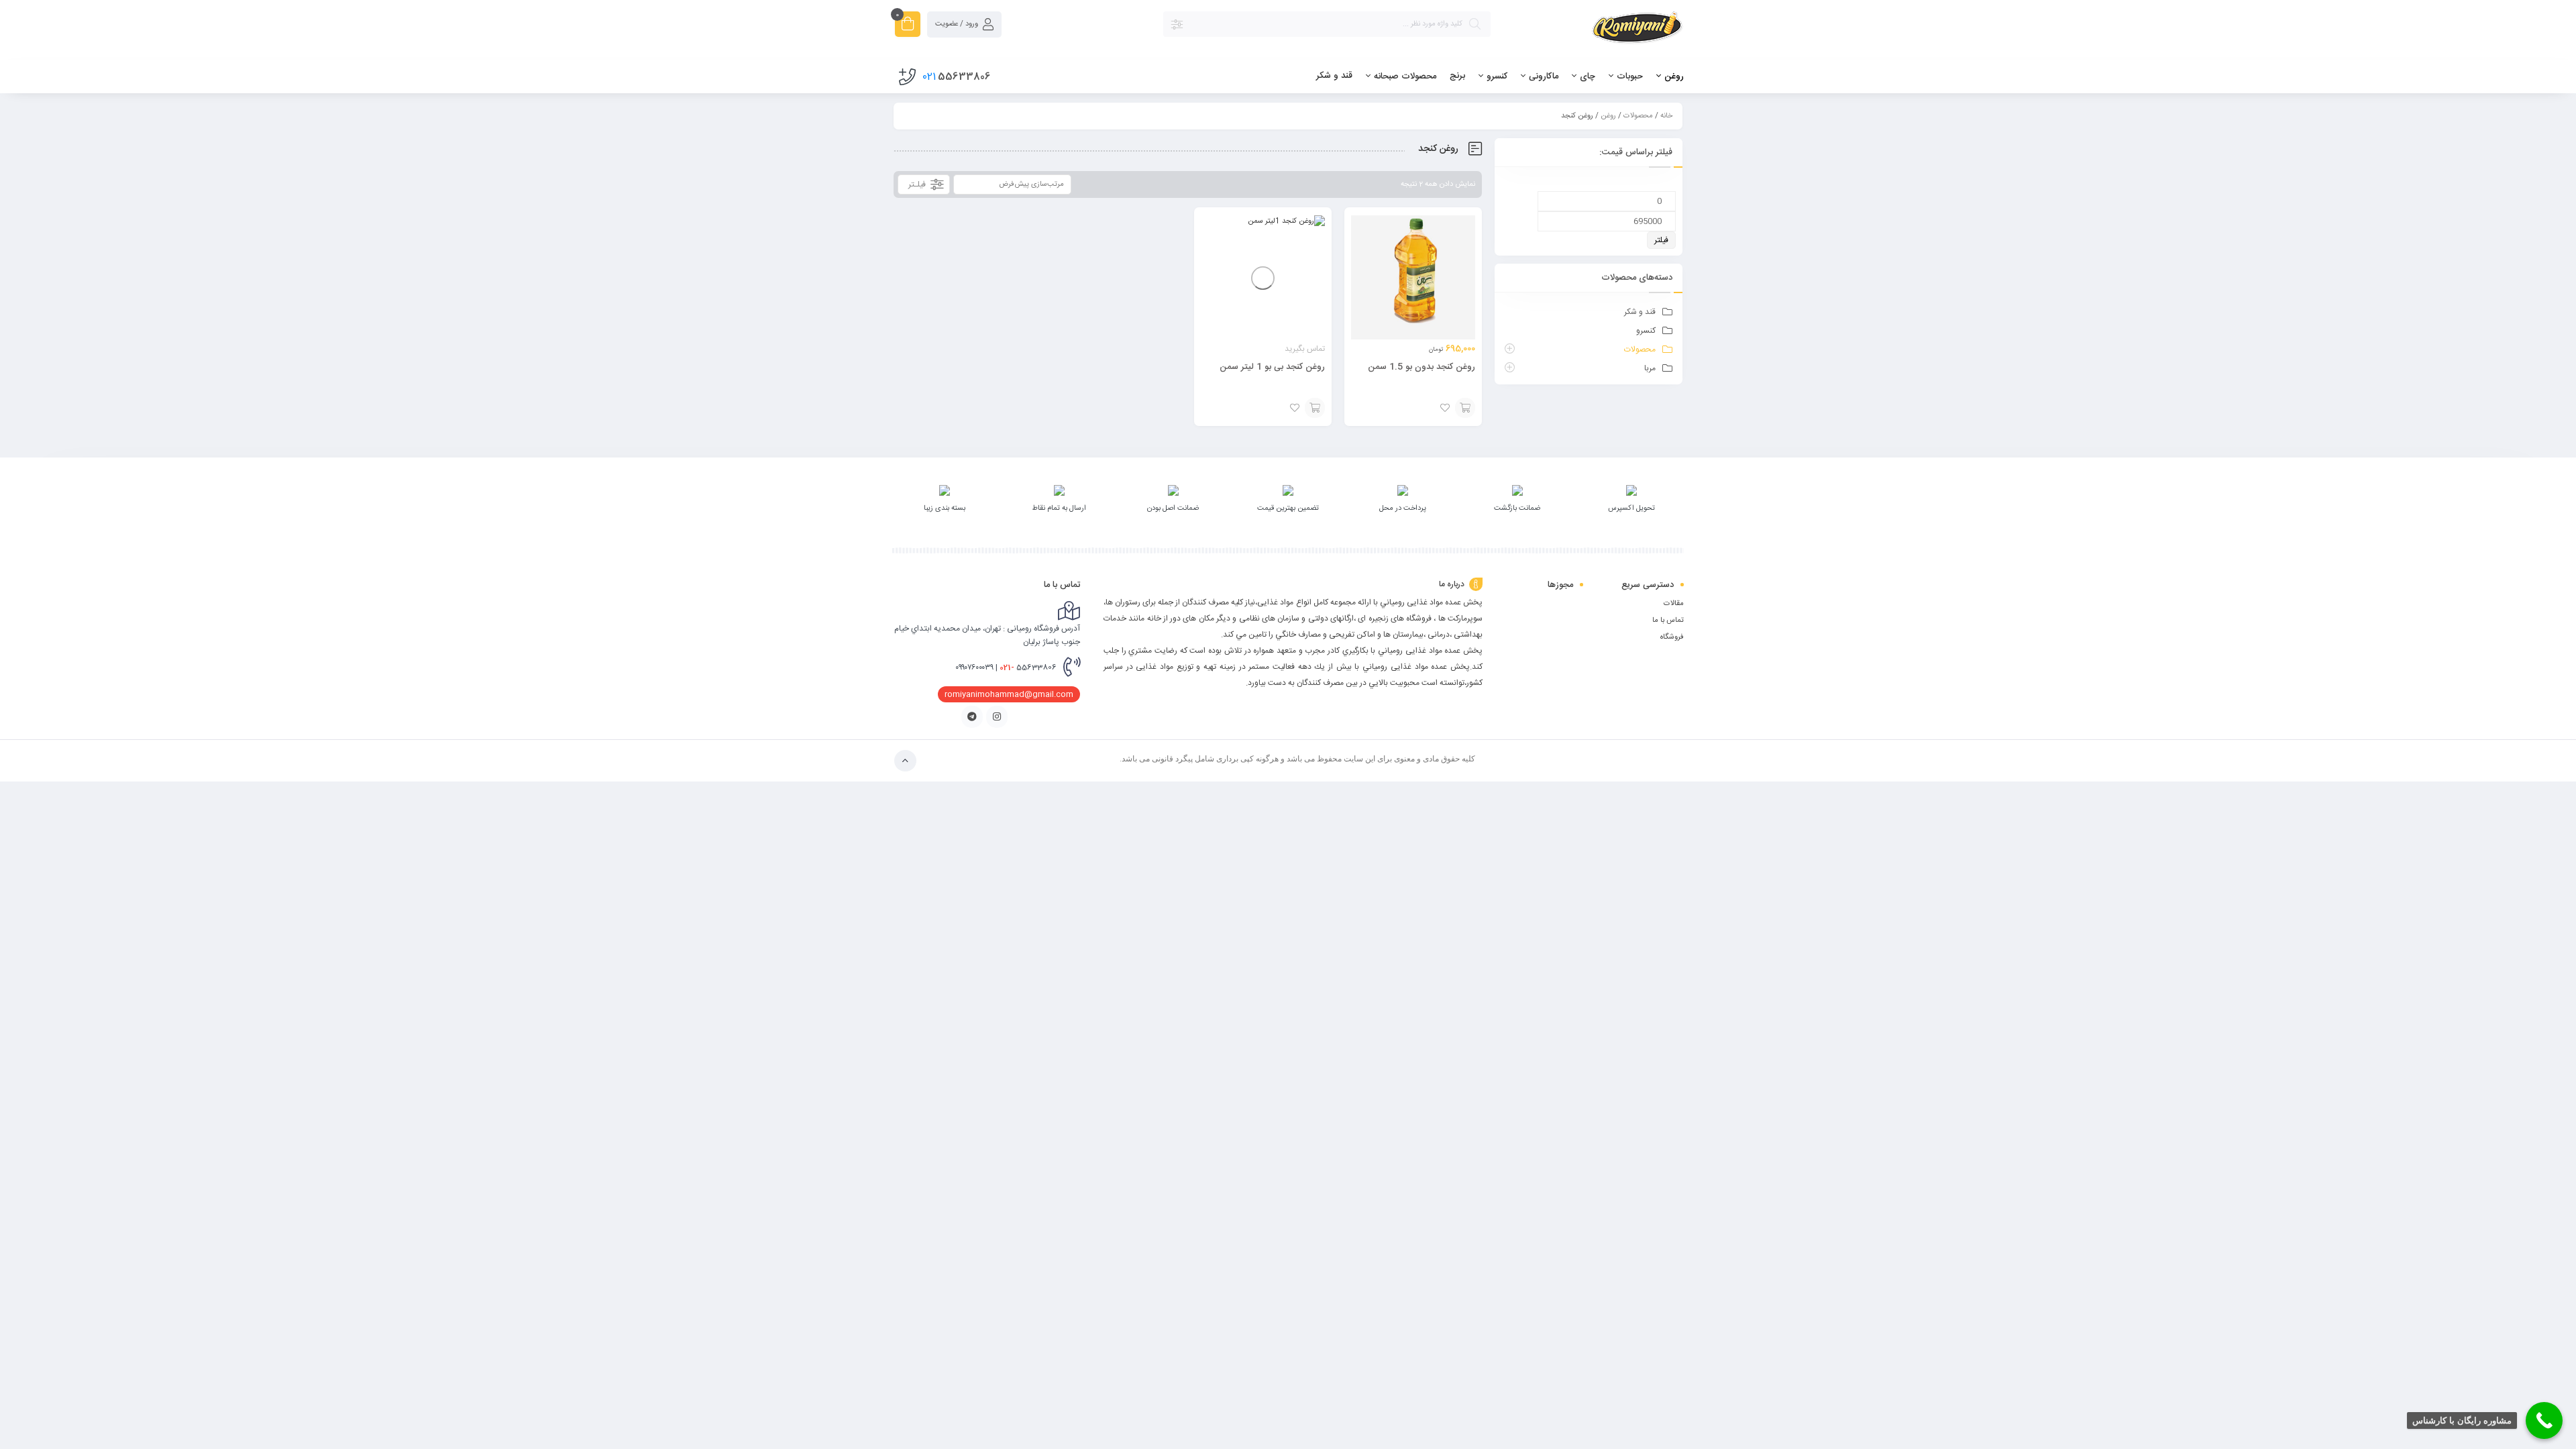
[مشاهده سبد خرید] (908, 26)
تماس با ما (1668, 621)
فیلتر (1661, 240)
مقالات (1674, 604)
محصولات (1638, 116)
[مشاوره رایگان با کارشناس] (2544, 1420)
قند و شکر (1640, 312)
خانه (1666, 116)
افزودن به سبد (1465, 408)
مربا (1650, 368)
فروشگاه (1672, 637)
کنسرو (1646, 331)
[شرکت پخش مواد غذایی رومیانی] (1594, 31)
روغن (1608, 116)
